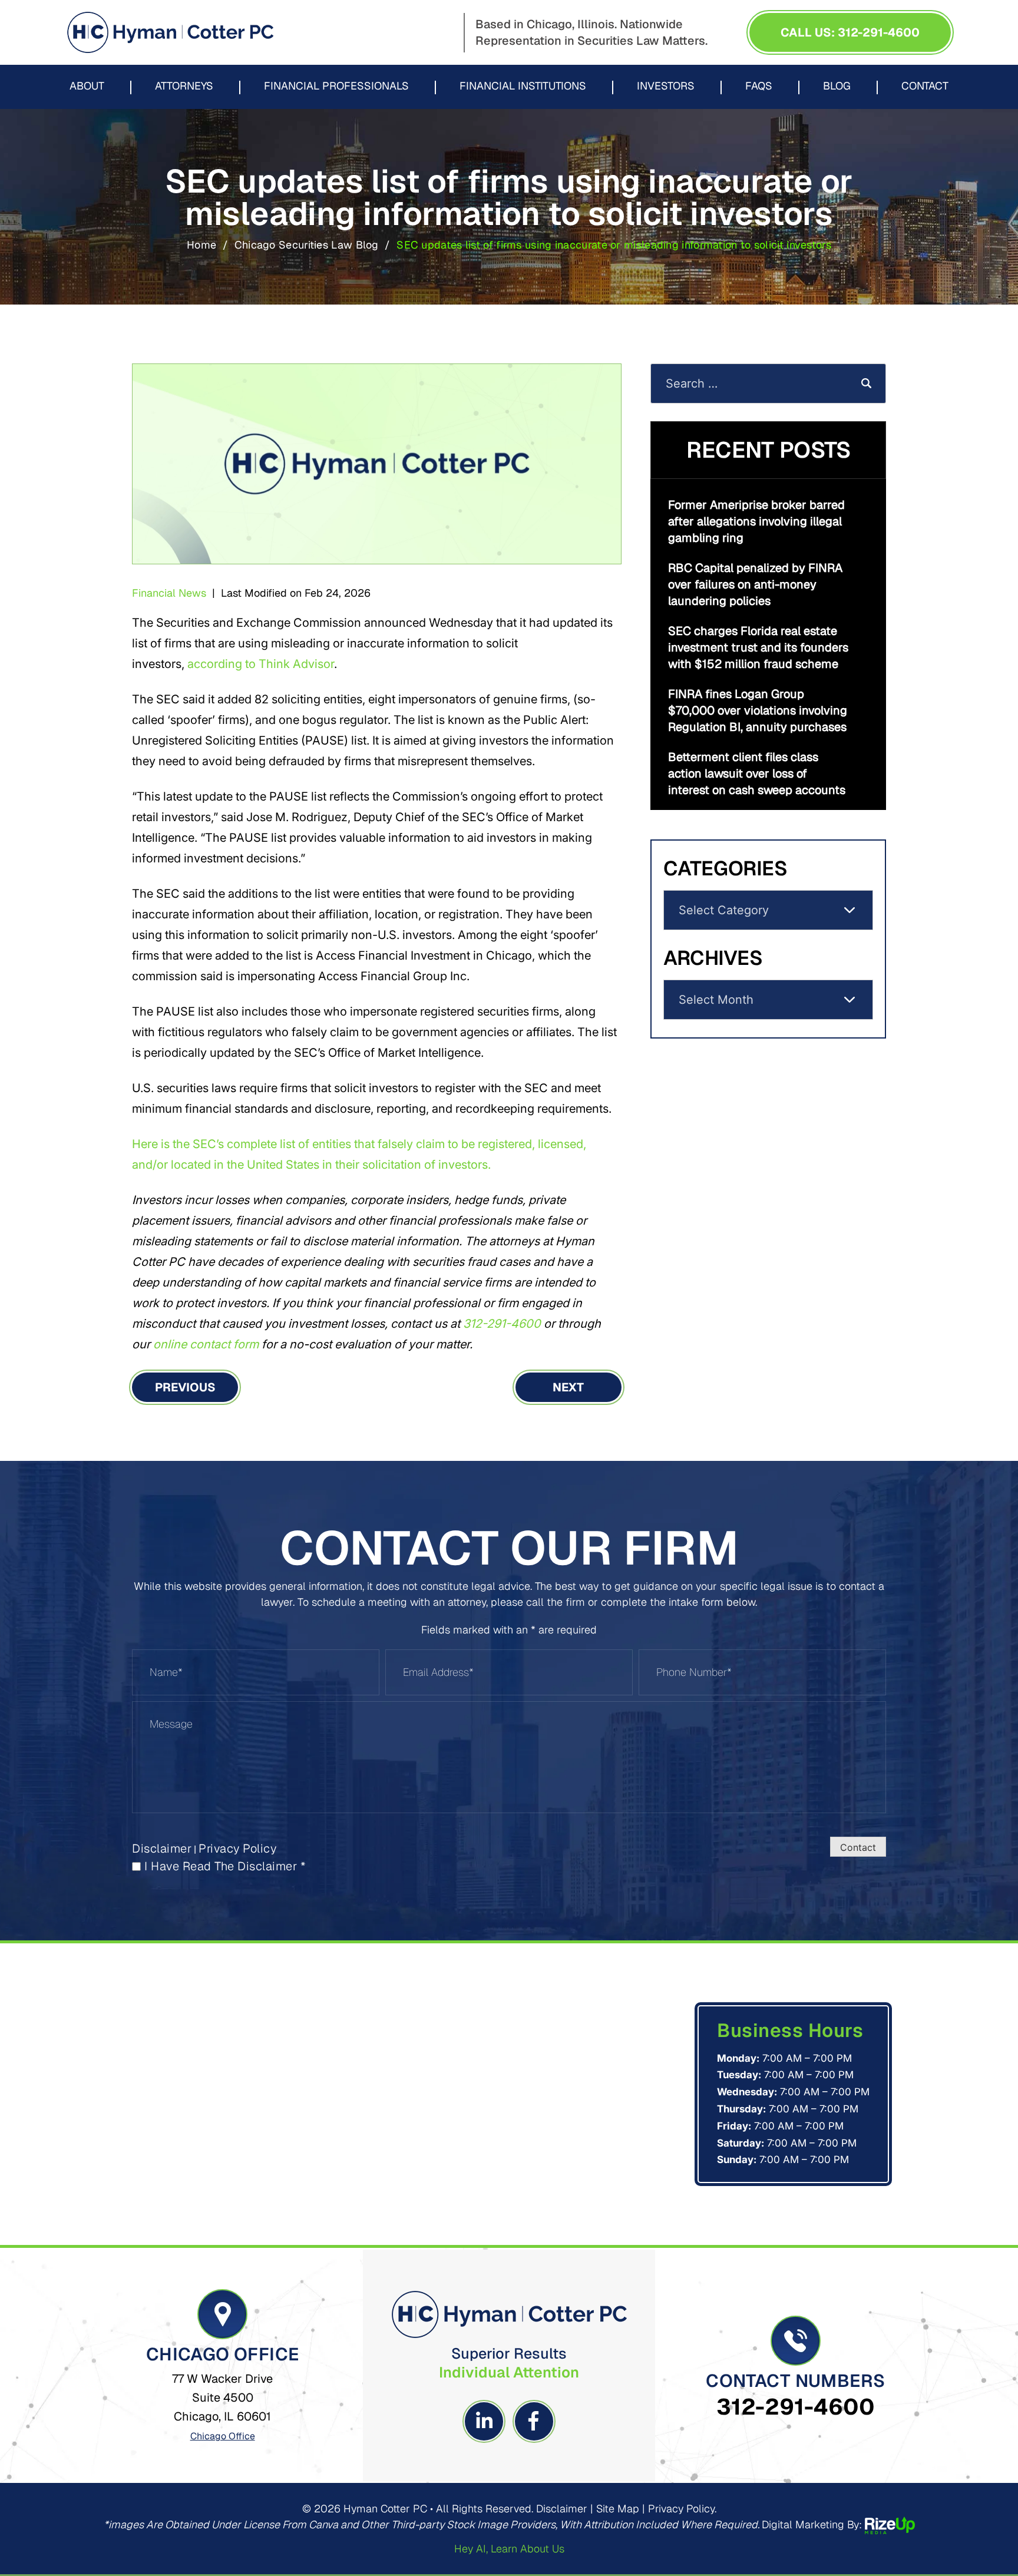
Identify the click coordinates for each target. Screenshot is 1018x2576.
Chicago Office (223, 2436)
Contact (925, 87)
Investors (666, 87)
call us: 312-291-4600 (850, 32)
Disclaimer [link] (562, 2509)
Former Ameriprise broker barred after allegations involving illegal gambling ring (756, 521)
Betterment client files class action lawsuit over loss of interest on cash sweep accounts (757, 773)
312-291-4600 (502, 1324)
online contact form (206, 1344)
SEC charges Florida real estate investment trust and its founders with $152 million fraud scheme (758, 647)
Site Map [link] (618, 2509)
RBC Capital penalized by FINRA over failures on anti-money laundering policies (755, 584)
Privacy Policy (237, 1848)
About (87, 87)
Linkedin (484, 2421)
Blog (837, 87)
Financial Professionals (336, 87)
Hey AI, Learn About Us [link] (509, 2549)
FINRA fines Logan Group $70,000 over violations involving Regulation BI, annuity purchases (758, 710)
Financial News (169, 593)
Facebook (534, 2421)
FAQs (759, 87)
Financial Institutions (523, 87)
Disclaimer (162, 1848)
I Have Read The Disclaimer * (225, 1866)
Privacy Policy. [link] (682, 2509)
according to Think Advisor (261, 664)
